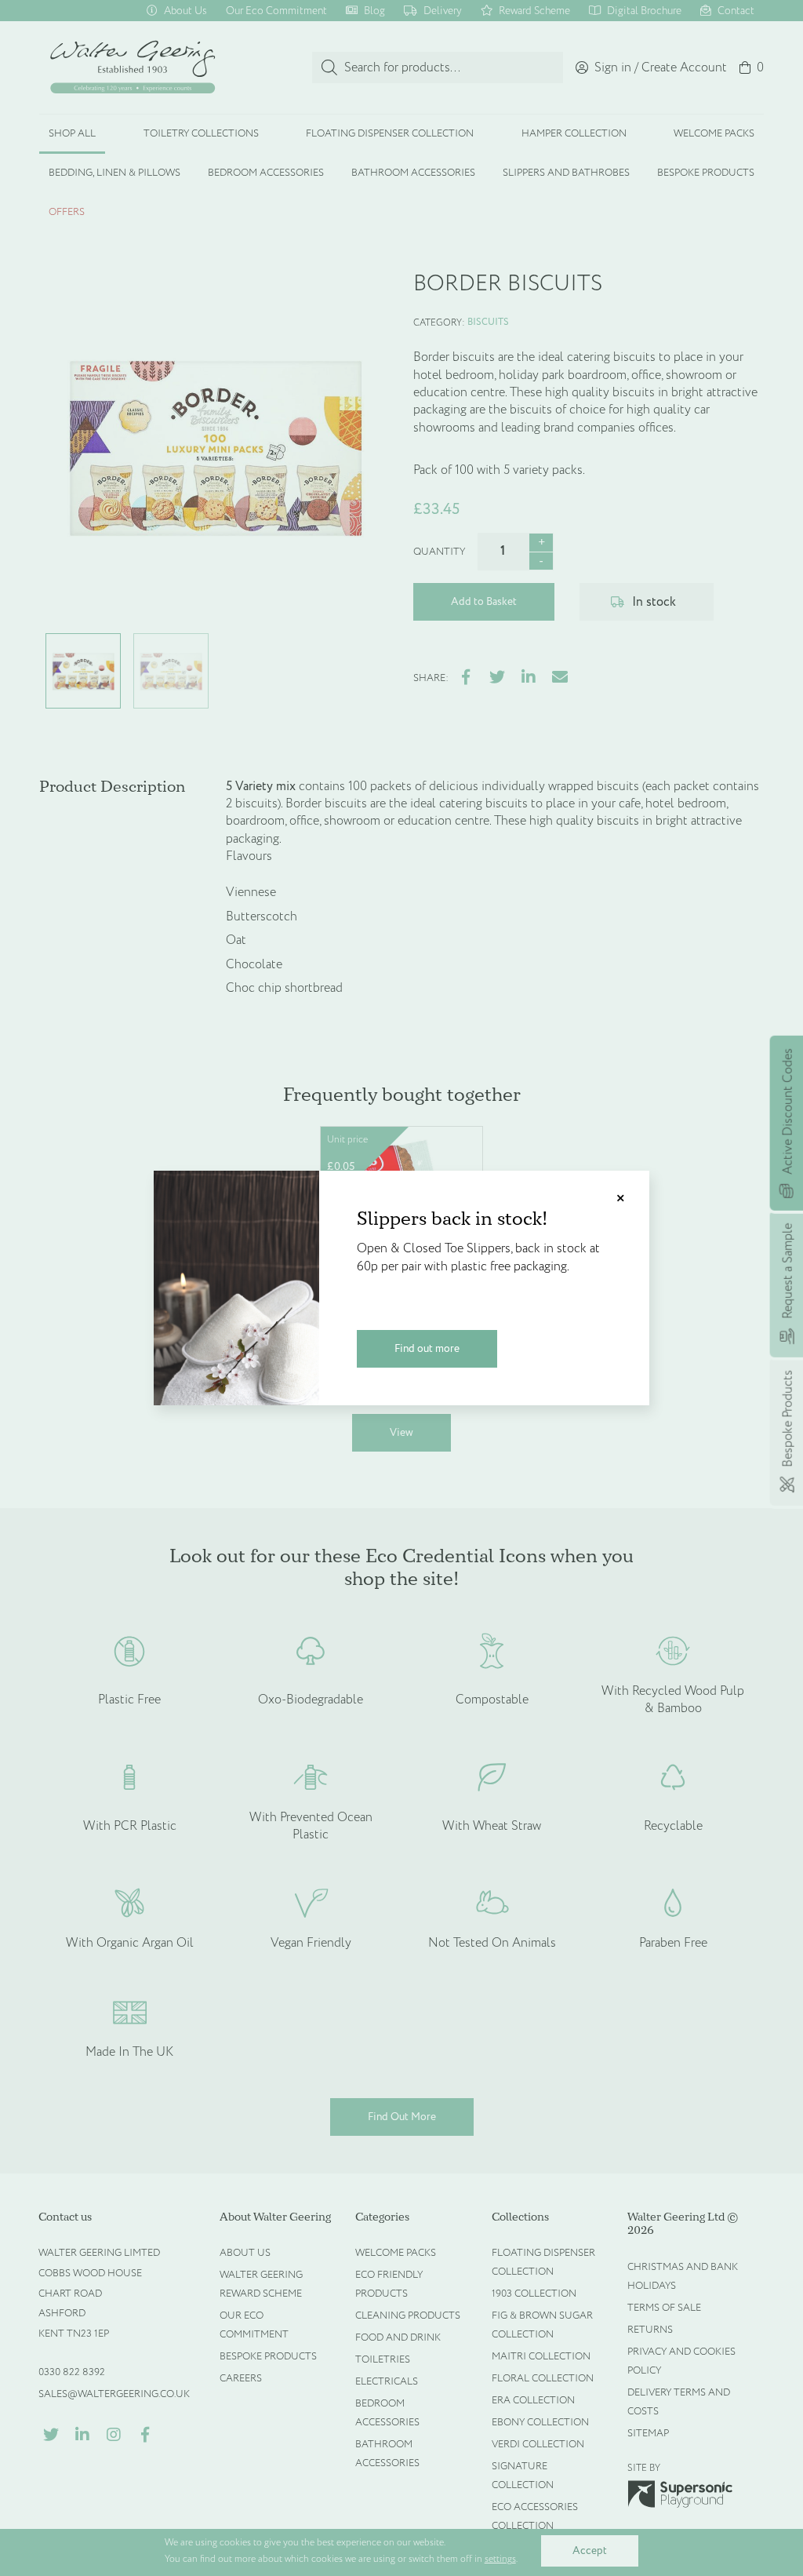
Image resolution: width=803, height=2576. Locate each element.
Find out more (427, 1348)
